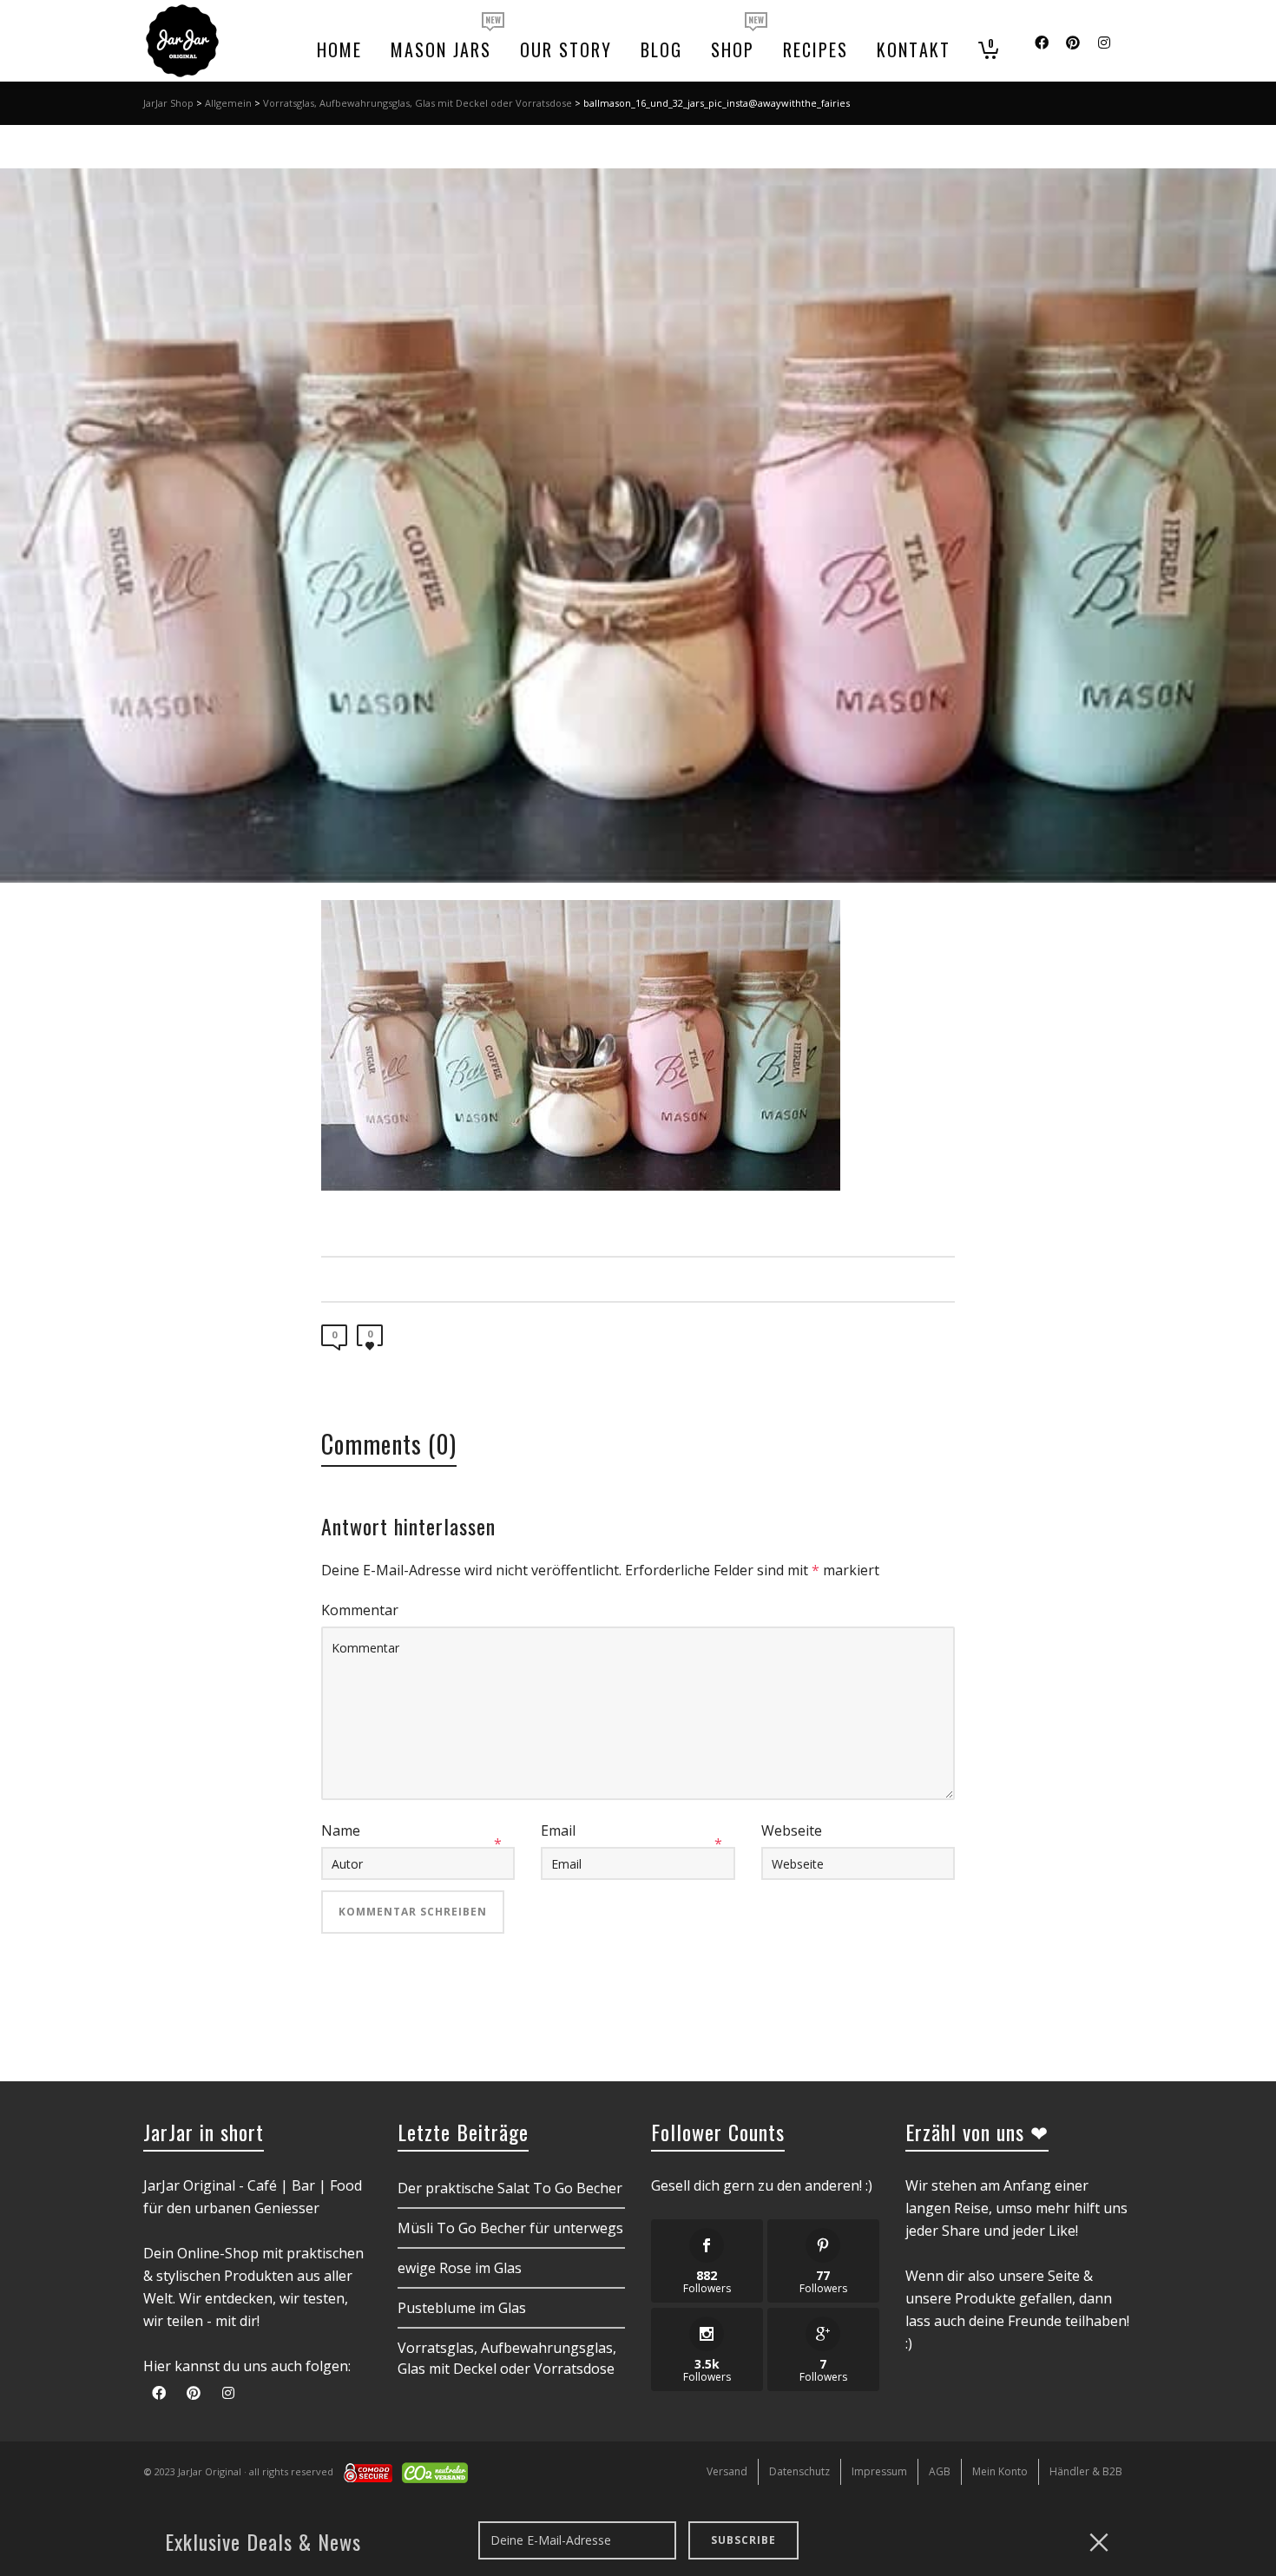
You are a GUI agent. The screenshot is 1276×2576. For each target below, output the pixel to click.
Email (558, 1830)
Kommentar (360, 1610)
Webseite (792, 1830)
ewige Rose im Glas (460, 2268)
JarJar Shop (168, 103)
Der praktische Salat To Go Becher (510, 2188)
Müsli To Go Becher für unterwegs (510, 2228)
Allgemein (228, 103)
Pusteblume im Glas (462, 2308)
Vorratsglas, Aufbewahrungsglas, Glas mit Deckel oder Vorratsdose (418, 103)
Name (341, 1830)
